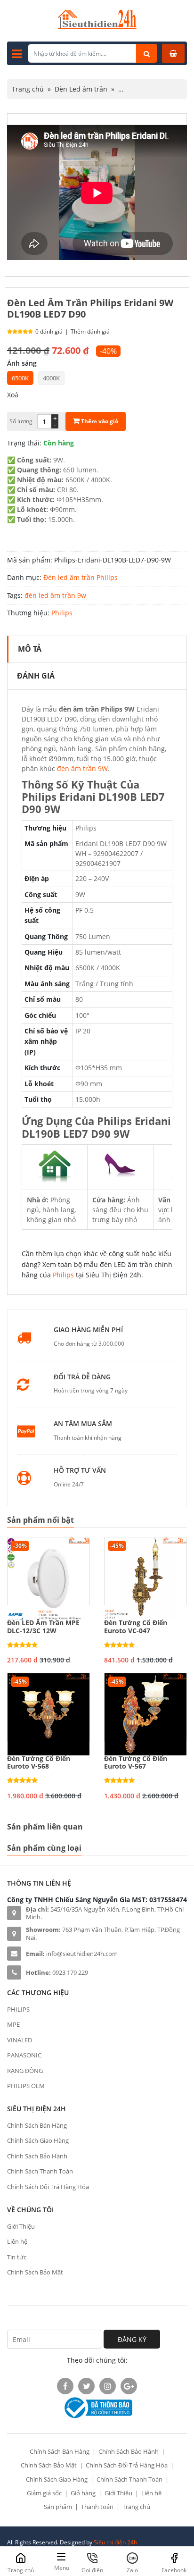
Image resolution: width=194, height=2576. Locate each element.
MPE (13, 2024)
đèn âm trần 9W (82, 768)
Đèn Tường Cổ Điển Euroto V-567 (136, 1763)
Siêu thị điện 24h (115, 2542)
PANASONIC (24, 2055)
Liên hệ (17, 2241)
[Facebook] (65, 2386)
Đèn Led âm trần (81, 89)
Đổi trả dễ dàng (82, 1377)
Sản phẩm (58, 2507)
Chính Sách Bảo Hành (37, 2156)
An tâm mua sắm (83, 1424)
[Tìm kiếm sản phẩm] (147, 53)
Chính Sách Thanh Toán (40, 2171)
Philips (62, 613)
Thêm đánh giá (90, 331)
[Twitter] (86, 2386)
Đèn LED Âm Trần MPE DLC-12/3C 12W (43, 1627)
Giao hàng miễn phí (88, 1330)
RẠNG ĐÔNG (25, 2071)
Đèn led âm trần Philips (81, 577)
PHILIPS (18, 2009)
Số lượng (21, 421)
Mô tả (30, 649)
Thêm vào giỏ (99, 421)
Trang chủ (28, 89)
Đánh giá (36, 676)
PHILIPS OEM (26, 2086)
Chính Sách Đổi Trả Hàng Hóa (48, 2187)
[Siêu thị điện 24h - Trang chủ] (97, 27)
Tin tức (17, 2257)
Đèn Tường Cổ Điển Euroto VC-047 (136, 1627)
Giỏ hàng (83, 2493)
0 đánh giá (49, 331)
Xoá (13, 395)
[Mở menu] (17, 53)
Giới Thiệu (21, 2226)
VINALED (20, 2040)
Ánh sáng (22, 363)
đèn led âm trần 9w (55, 595)
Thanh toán (97, 2507)
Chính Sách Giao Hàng (38, 2140)
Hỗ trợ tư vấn (80, 1471)
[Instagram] (108, 2386)
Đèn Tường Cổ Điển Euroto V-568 (39, 1763)
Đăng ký (132, 2339)
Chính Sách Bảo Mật (35, 2272)
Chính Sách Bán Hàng (37, 2125)
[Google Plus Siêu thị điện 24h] (129, 2386)
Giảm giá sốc (44, 2493)
